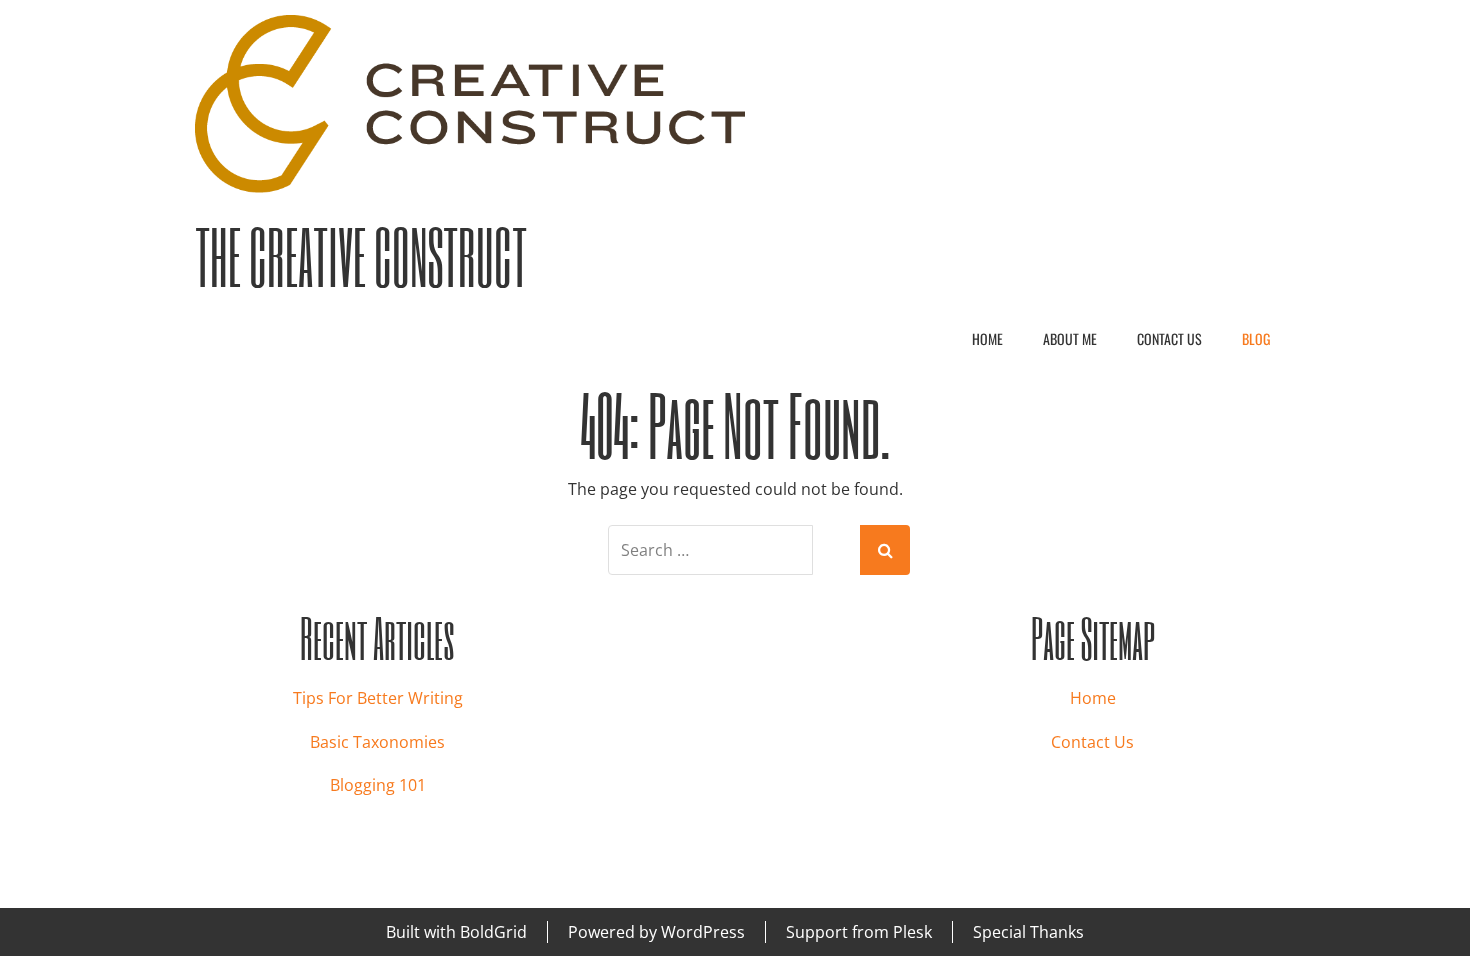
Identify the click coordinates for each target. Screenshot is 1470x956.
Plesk (912, 932)
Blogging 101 (378, 785)
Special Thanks (1028, 932)
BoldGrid (493, 932)
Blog (1256, 338)
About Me (1070, 338)
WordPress (703, 932)
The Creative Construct (361, 256)
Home (987, 338)
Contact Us (1169, 338)
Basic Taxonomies (377, 742)
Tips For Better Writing (378, 698)
